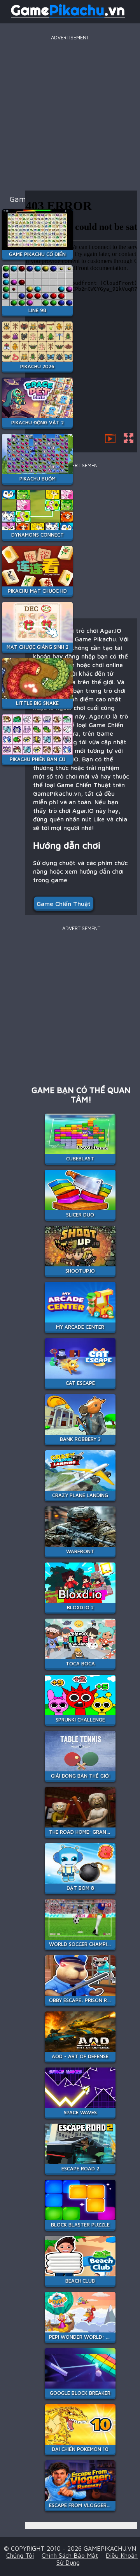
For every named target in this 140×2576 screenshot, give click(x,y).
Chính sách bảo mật (70, 2555)
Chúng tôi (20, 2555)
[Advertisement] (70, 113)
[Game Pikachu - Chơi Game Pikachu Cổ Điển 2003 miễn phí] (68, 17)
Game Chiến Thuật (64, 904)
